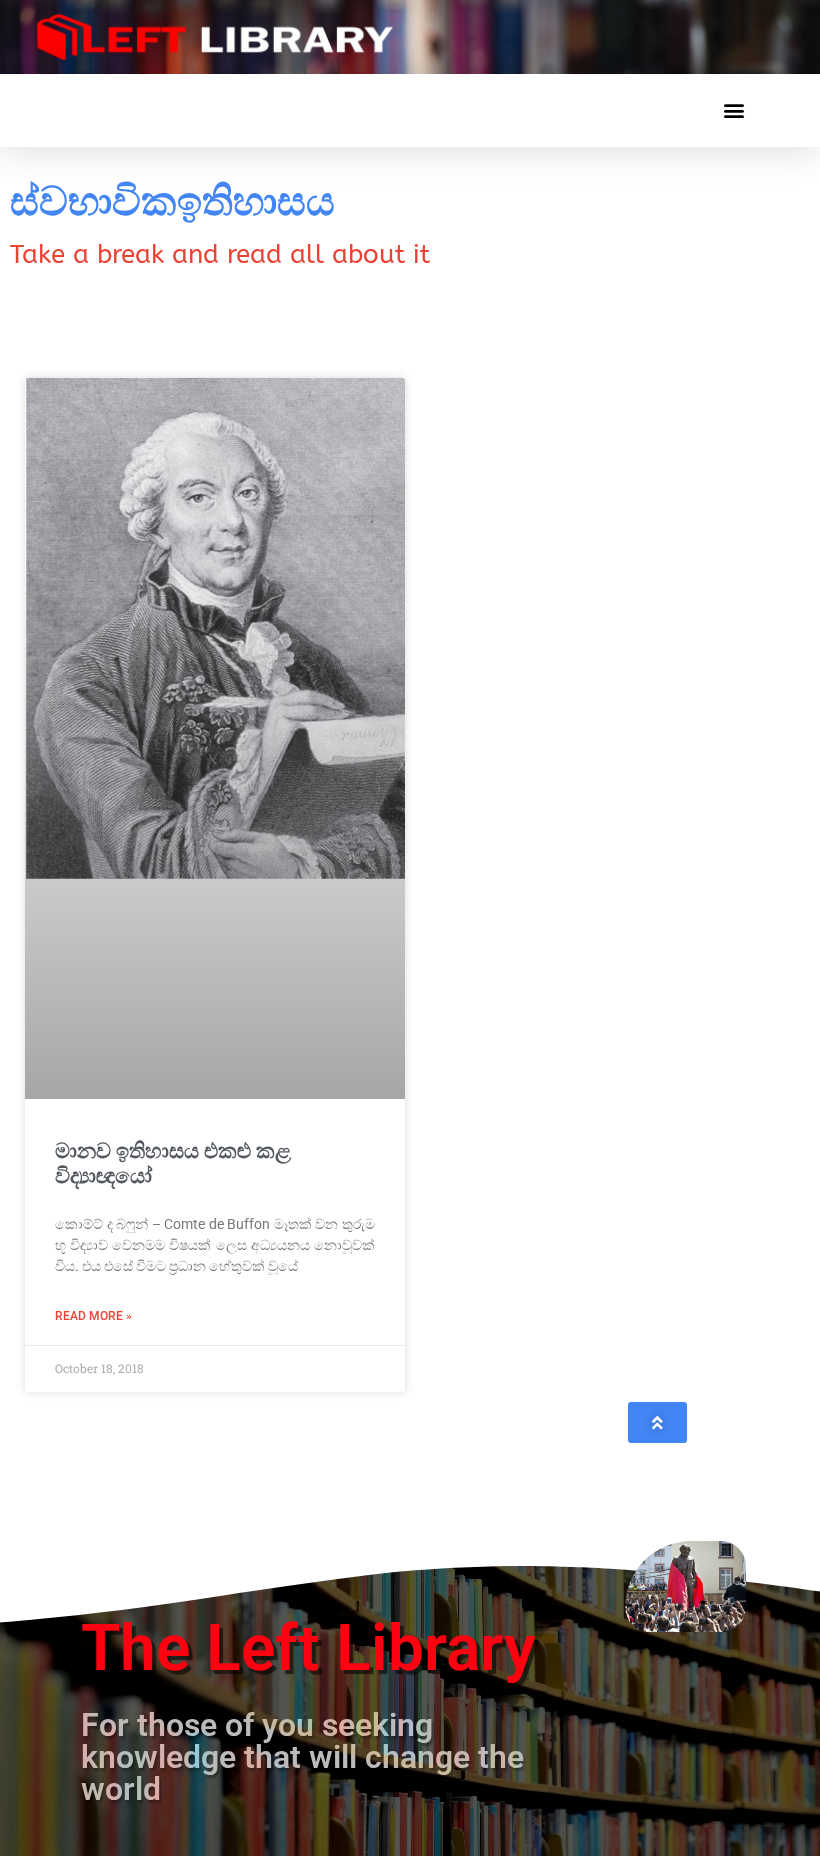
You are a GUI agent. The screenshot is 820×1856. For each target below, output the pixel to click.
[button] (733, 110)
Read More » (93, 1316)
